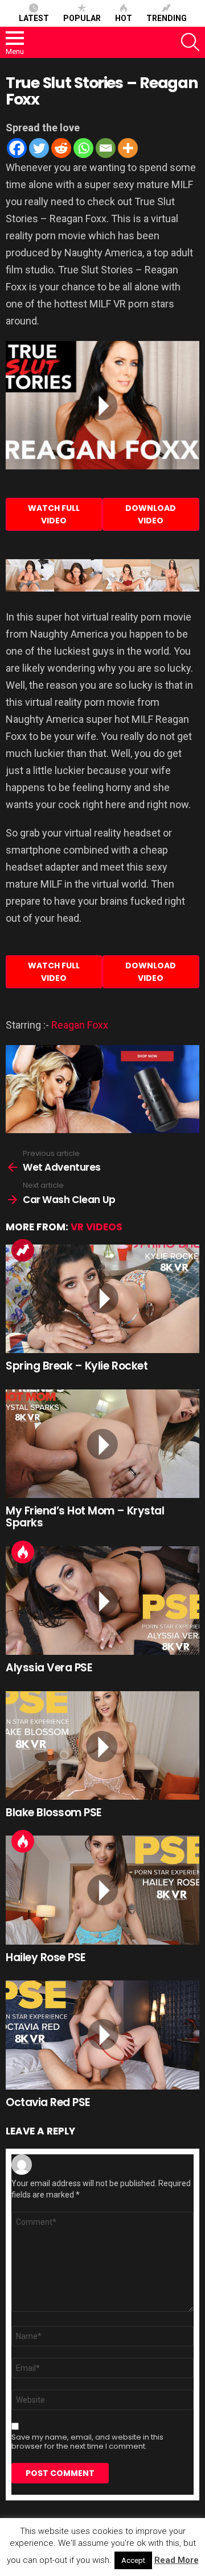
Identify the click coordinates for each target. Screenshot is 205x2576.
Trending (167, 18)
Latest (34, 18)
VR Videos (97, 1227)
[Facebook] (17, 148)
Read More (177, 2560)
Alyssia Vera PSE (49, 1668)
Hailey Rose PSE (46, 1957)
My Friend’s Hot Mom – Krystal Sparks (85, 1517)
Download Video (151, 514)
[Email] (106, 148)
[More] (128, 148)
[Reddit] (61, 148)
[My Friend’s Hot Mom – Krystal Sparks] (102, 1444)
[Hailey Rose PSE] (102, 1890)
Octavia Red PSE (48, 2102)
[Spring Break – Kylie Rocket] (102, 1299)
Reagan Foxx (80, 1025)
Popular (82, 18)
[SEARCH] (190, 42)
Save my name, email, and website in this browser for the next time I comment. (87, 2442)
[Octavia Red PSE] (102, 2035)
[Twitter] (39, 148)
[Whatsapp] (83, 148)
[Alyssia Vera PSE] (102, 1601)
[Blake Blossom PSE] (102, 1745)
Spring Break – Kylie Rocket (77, 1366)
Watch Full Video (54, 514)
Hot (124, 18)
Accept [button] (133, 2560)
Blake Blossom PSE (54, 1813)
